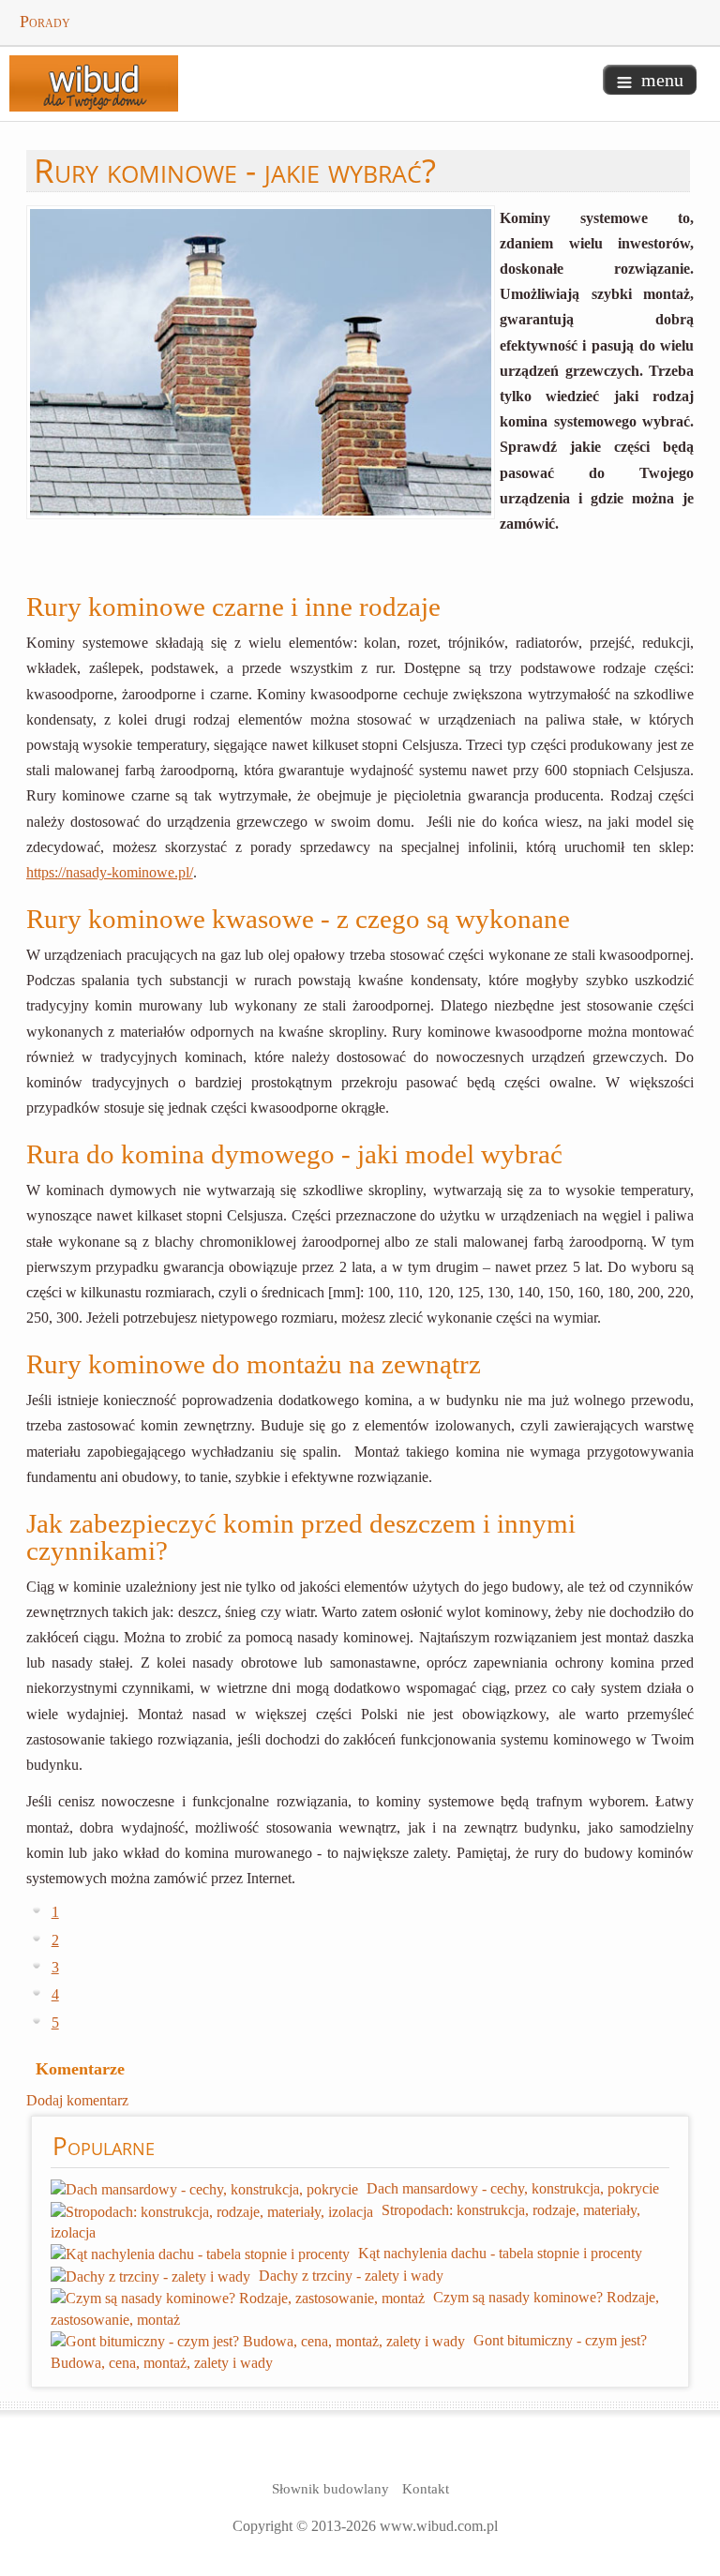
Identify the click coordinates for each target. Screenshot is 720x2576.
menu (662, 80)
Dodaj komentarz (77, 2100)
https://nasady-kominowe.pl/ (110, 872)
